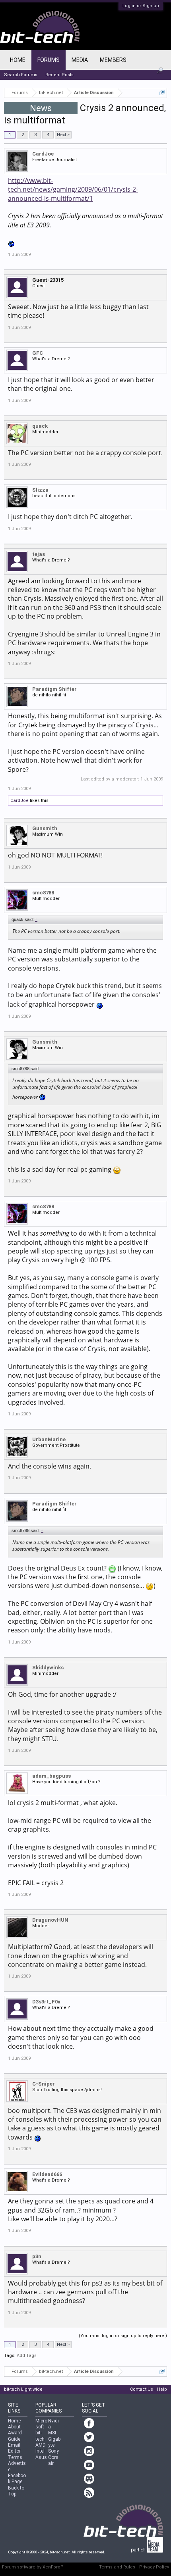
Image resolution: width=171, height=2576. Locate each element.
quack (40, 426)
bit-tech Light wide (23, 2389)
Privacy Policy (154, 2567)
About (14, 2427)
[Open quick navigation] (162, 93)
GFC (38, 353)
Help (162, 2389)
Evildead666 (47, 2174)
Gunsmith (45, 828)
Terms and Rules (117, 2567)
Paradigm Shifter (54, 689)
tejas (39, 554)
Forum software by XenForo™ (33, 2567)
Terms (15, 2457)
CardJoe (43, 154)
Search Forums (21, 75)
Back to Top (16, 2491)
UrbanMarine (49, 1439)
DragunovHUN (50, 1920)
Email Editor (14, 2448)
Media (80, 60)
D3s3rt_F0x (46, 2002)
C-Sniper (44, 2084)
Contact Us (142, 2389)
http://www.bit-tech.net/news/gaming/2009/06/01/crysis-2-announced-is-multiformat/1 (73, 189)
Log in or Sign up (141, 6)
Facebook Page (17, 2479)
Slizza (40, 490)
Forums (49, 60)
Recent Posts (59, 75)
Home (18, 60)
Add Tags (27, 2356)
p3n (37, 2256)
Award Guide (15, 2436)
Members (113, 60)
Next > (63, 135)
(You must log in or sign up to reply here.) (123, 2336)
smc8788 (43, 893)
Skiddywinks (48, 1668)
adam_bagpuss (51, 1776)
